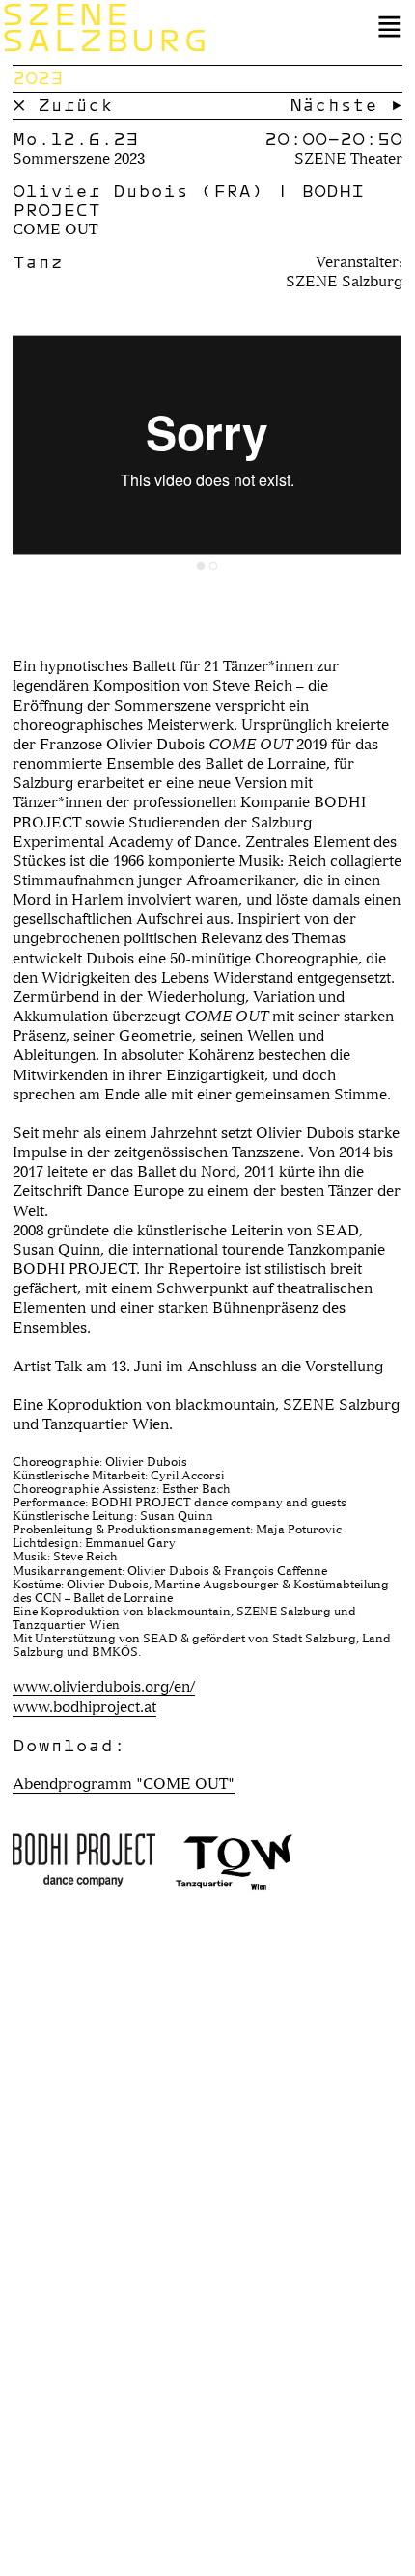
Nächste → (346, 105)
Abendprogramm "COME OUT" (124, 1784)
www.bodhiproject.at (84, 1707)
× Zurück (63, 105)
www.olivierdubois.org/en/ (104, 1686)
